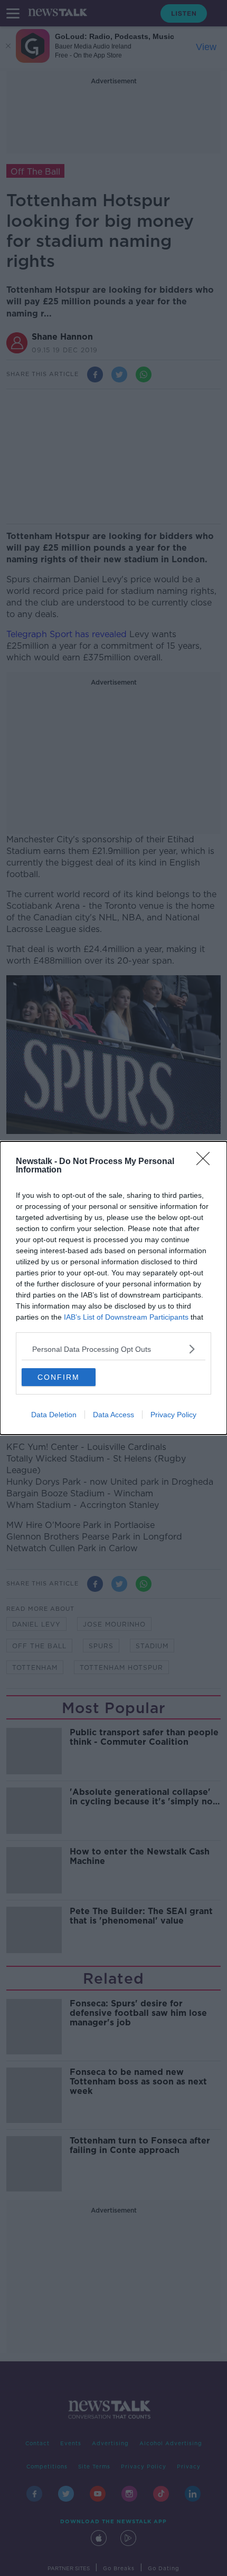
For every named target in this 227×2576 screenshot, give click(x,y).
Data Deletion (54, 1415)
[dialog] (113, 1288)
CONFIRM (59, 1377)
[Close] (206, 1162)
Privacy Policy (173, 1415)
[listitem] (113, 1349)
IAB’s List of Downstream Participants (126, 1317)
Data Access (113, 1415)
